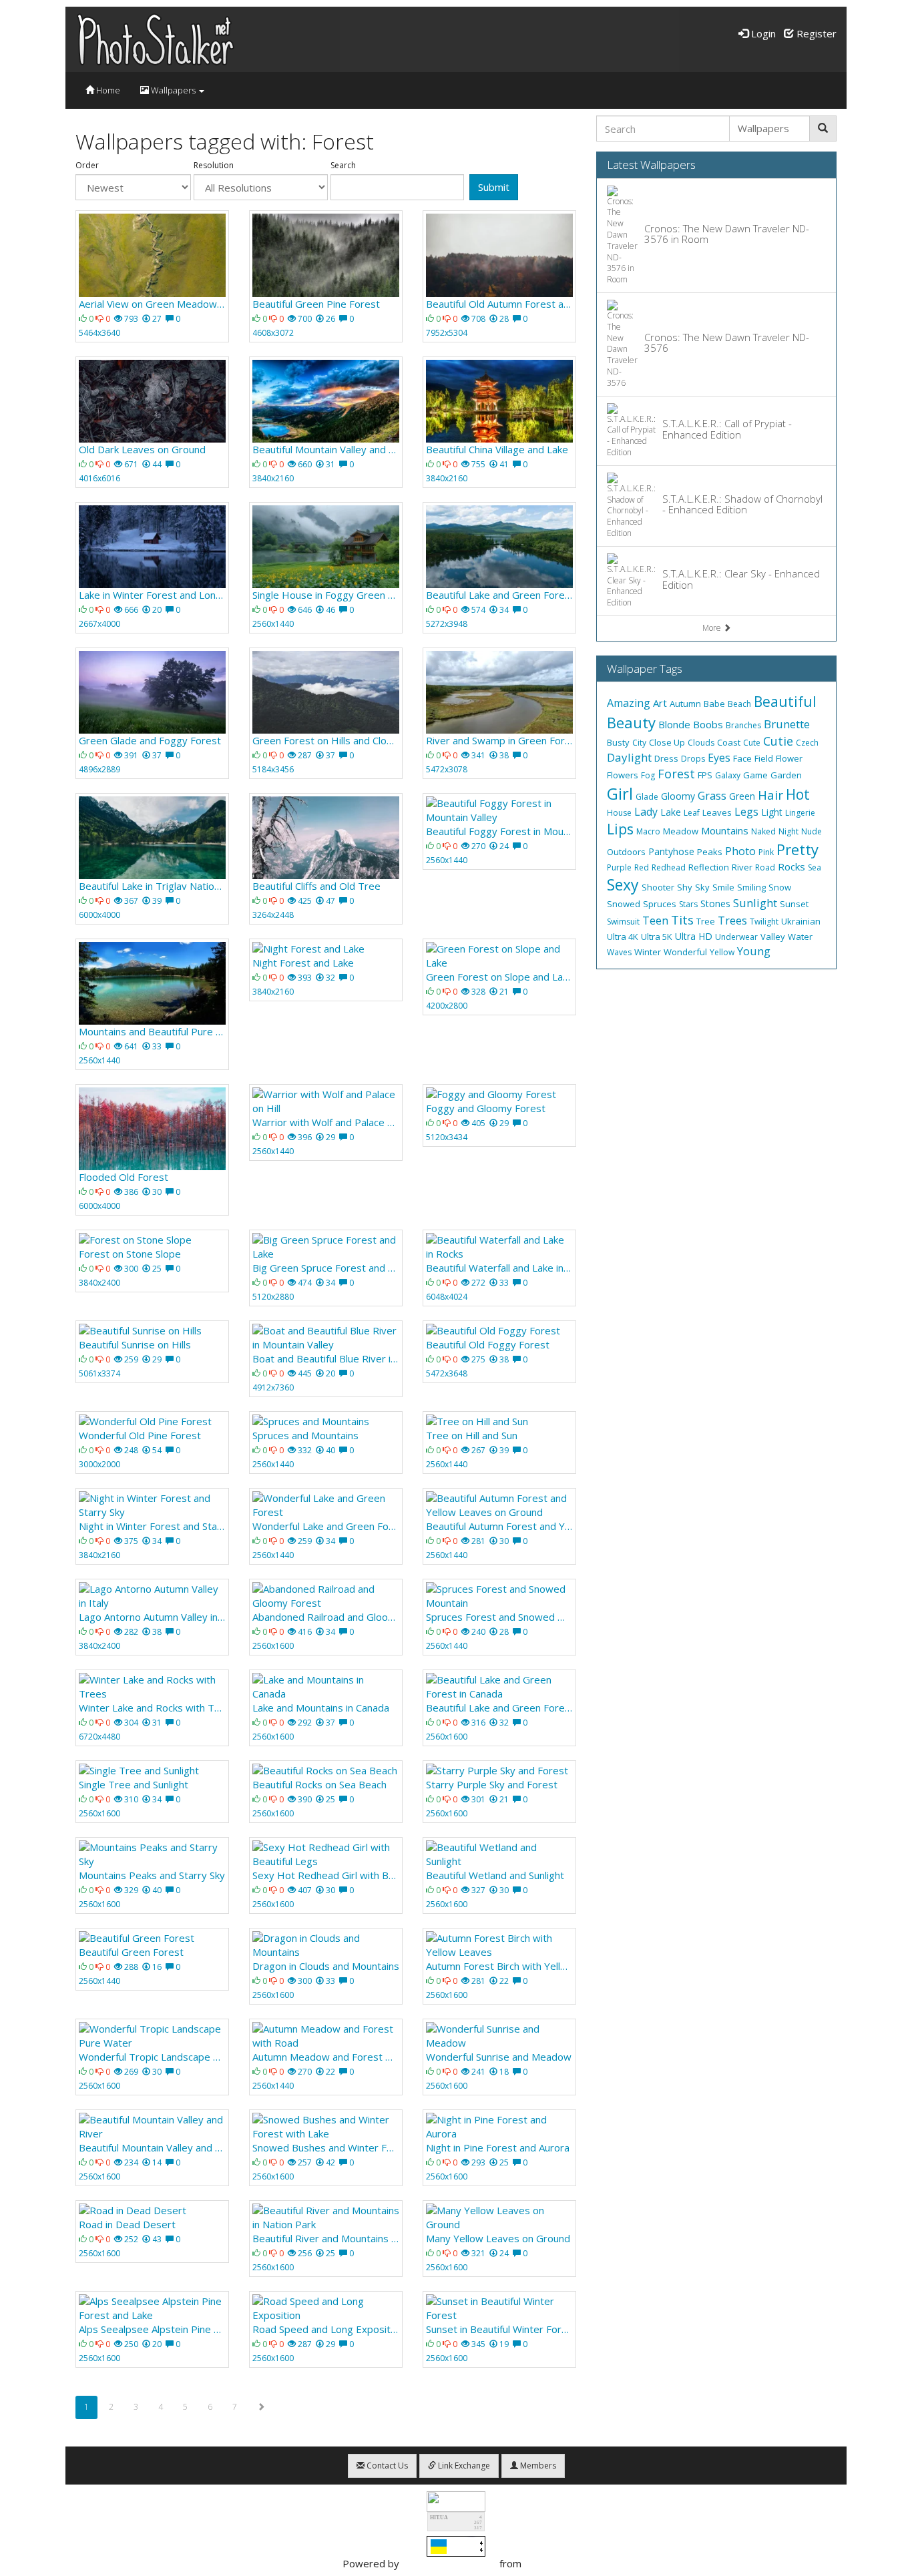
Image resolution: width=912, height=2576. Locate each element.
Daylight (629, 757)
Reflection (709, 867)
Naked (763, 831)
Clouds (701, 743)
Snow (780, 887)
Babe (714, 704)
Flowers (623, 775)
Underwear (736, 937)
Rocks (791, 866)
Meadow (681, 831)
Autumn (685, 704)
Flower (789, 758)
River (742, 867)
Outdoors (626, 852)
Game (755, 775)
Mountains (725, 830)
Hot (798, 794)
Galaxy (728, 775)
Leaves (717, 812)
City (639, 743)
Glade (647, 797)
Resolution (214, 166)
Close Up (667, 742)
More (713, 628)
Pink (766, 852)
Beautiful (785, 702)
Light (772, 812)
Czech (807, 743)
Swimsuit (623, 922)
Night (788, 831)
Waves (619, 952)
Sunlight (755, 903)
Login (762, 33)
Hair (770, 795)
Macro (648, 831)
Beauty (631, 722)
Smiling (751, 887)
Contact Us (386, 2466)
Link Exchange (463, 2466)
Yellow (722, 952)
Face (742, 758)
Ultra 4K (623, 937)
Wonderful (685, 952)
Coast (729, 742)
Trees (732, 921)
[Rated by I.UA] (456, 2500)
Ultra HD (694, 936)
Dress (666, 758)
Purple (619, 867)
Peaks (710, 852)
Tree (706, 921)
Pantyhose (671, 851)
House (619, 813)
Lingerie (800, 813)
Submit (494, 187)
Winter (648, 952)
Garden (786, 775)
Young (754, 951)
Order (87, 166)
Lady (646, 812)
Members (537, 2466)
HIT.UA (439, 2518)
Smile (723, 887)
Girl (620, 793)
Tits (682, 920)
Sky (702, 887)
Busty (618, 742)
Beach (739, 704)
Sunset (794, 904)
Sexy (623, 884)
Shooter (658, 887)
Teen (655, 921)
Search (343, 166)
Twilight (764, 922)
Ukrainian (801, 921)
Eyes (719, 758)
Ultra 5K (657, 937)
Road (765, 867)
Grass (712, 796)
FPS (705, 775)
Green (742, 796)
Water (800, 937)
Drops (693, 759)
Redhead (669, 867)
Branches (743, 725)
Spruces (660, 904)
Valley (773, 937)
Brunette (787, 724)
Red (642, 867)
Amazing (629, 703)
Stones (715, 904)
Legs (746, 812)
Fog (648, 775)
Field (764, 758)
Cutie (778, 741)
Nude (812, 831)
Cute (752, 743)
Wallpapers (173, 90)
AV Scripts (547, 2563)
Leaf (692, 813)
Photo (740, 851)
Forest (676, 774)
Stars (688, 904)
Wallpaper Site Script (449, 2563)
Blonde (674, 724)
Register (815, 33)
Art (660, 703)
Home (107, 90)
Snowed (624, 904)
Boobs (708, 724)
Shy (685, 887)
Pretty (797, 849)
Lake (671, 812)
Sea (815, 867)
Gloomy (678, 796)
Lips (620, 829)
